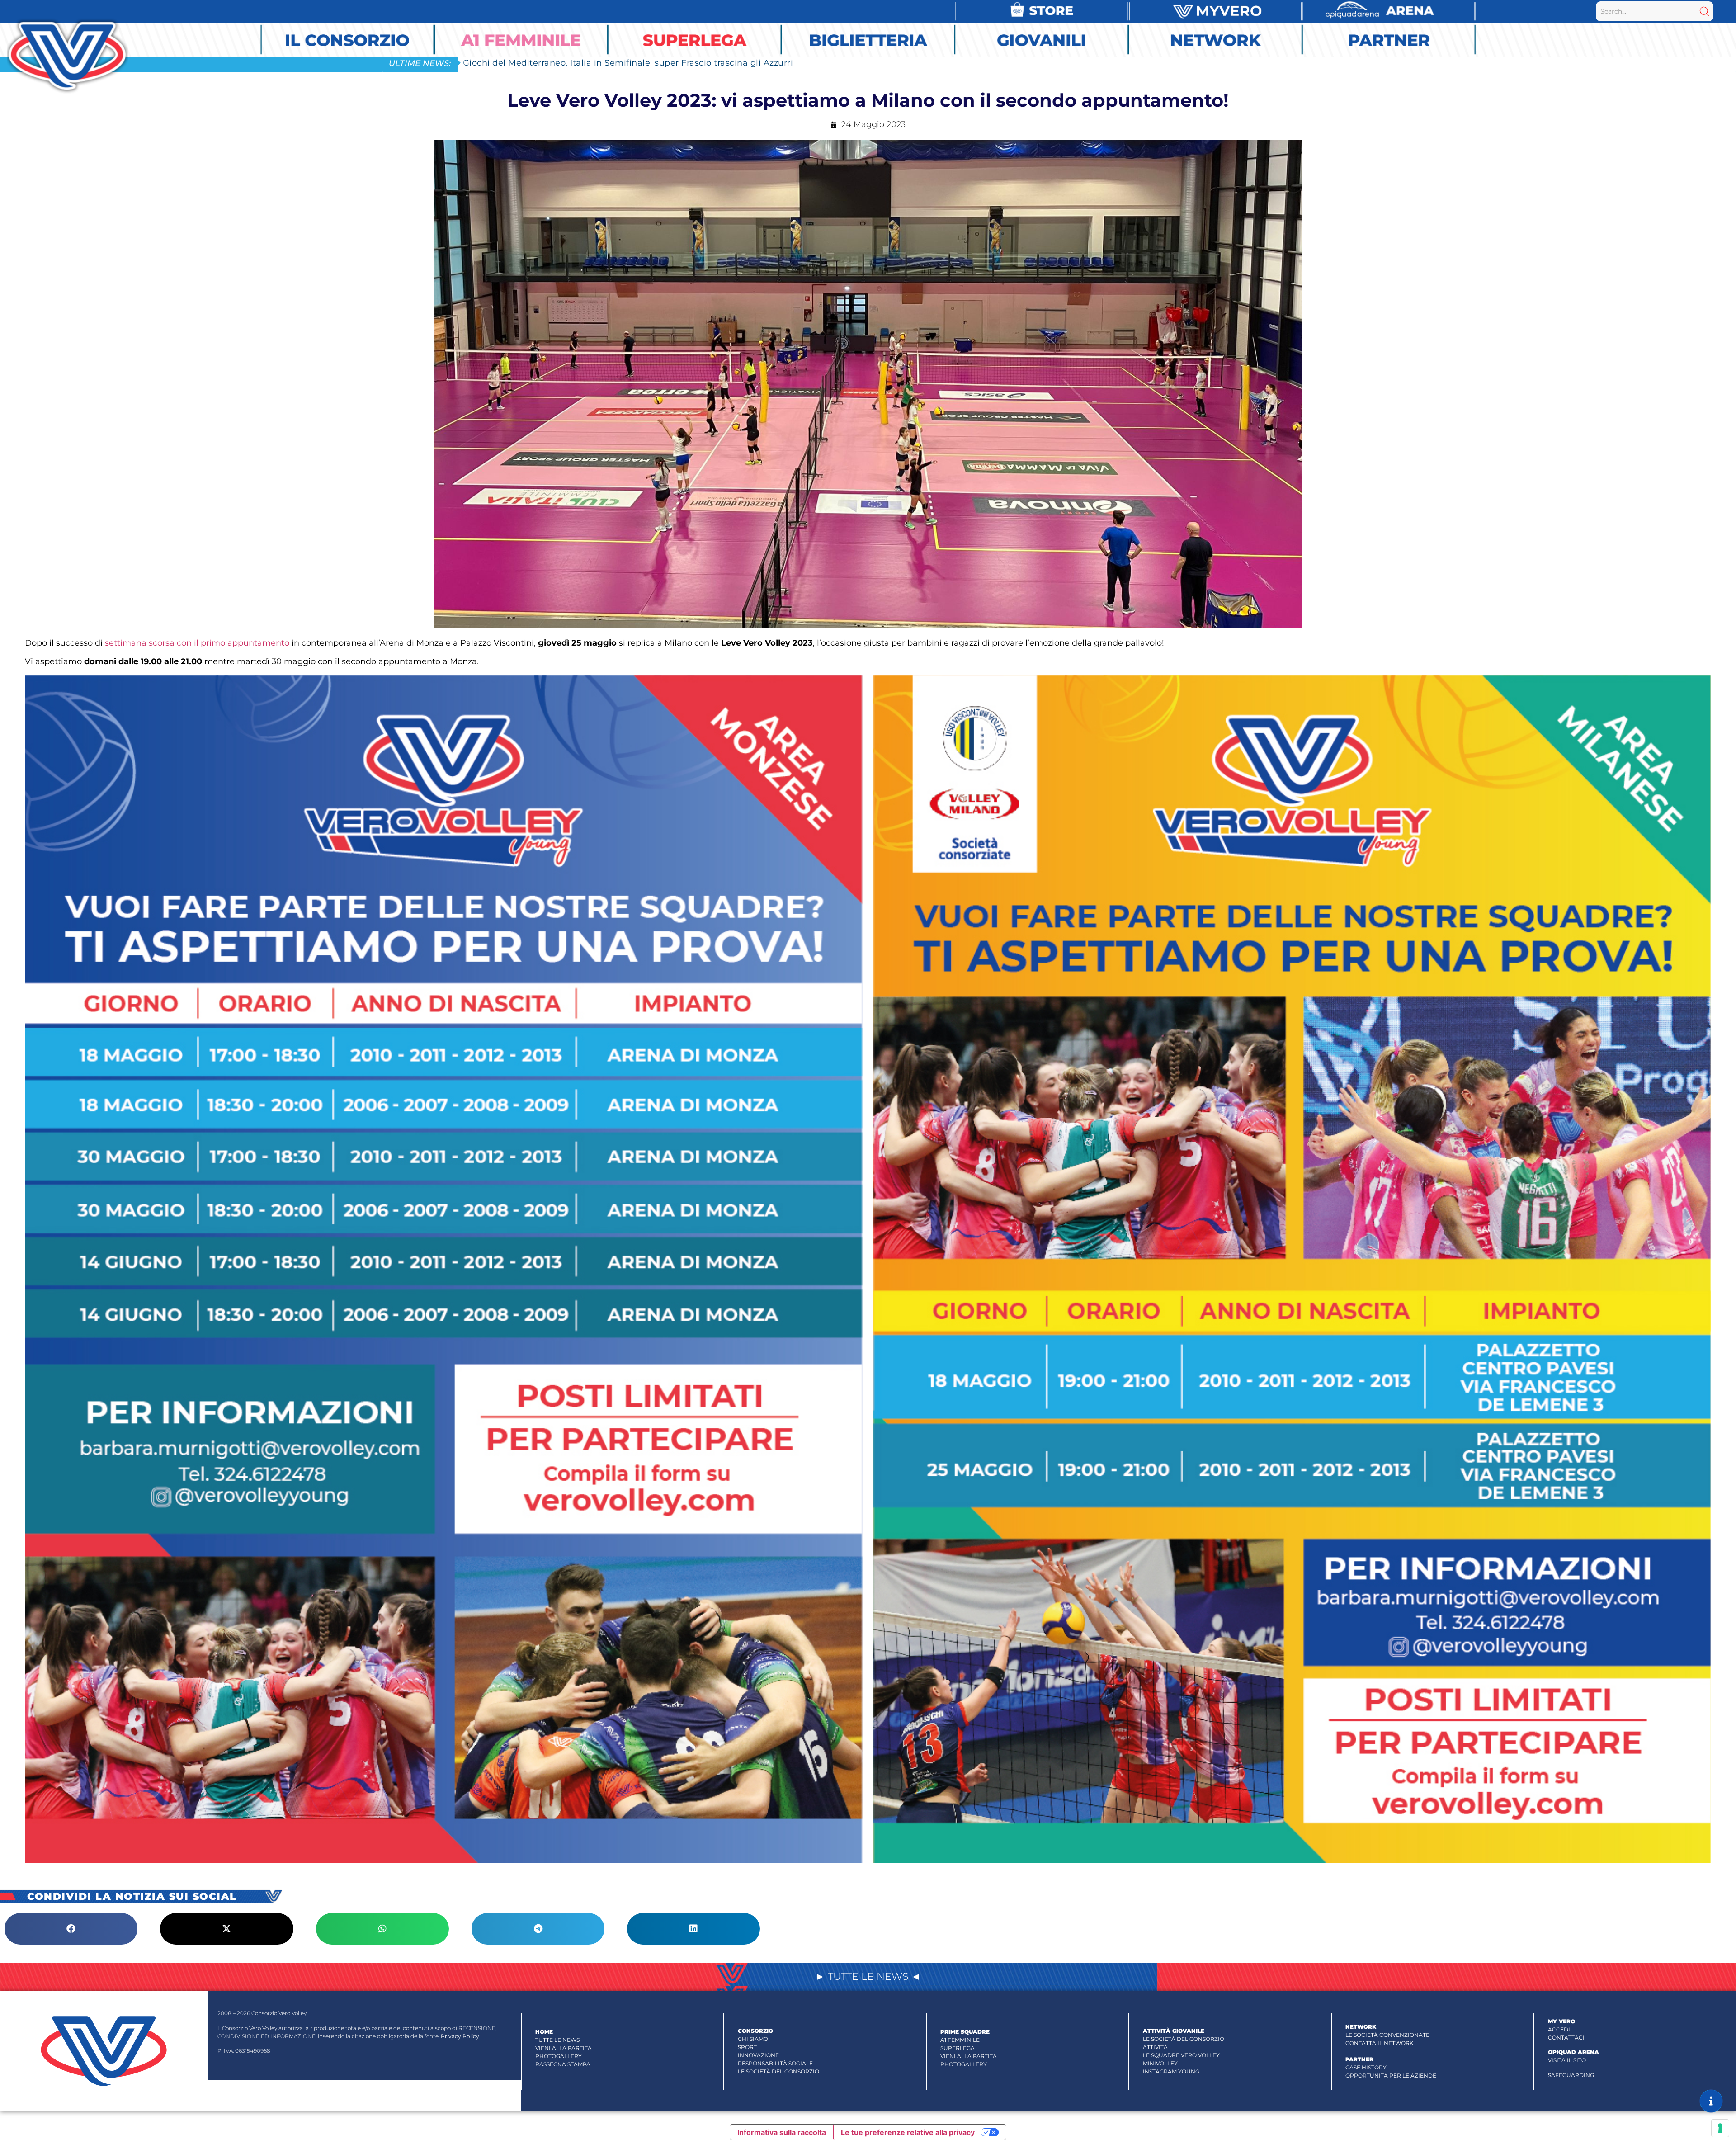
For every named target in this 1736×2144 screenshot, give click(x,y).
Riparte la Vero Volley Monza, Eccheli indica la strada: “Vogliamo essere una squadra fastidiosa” (667, 63)
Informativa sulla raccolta (782, 2132)
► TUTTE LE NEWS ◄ (868, 1976)
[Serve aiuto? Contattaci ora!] (1711, 2101)
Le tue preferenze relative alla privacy (908, 2132)
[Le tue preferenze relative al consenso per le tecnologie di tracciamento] (1720, 2128)
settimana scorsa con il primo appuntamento (197, 643)
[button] (71, 1929)
